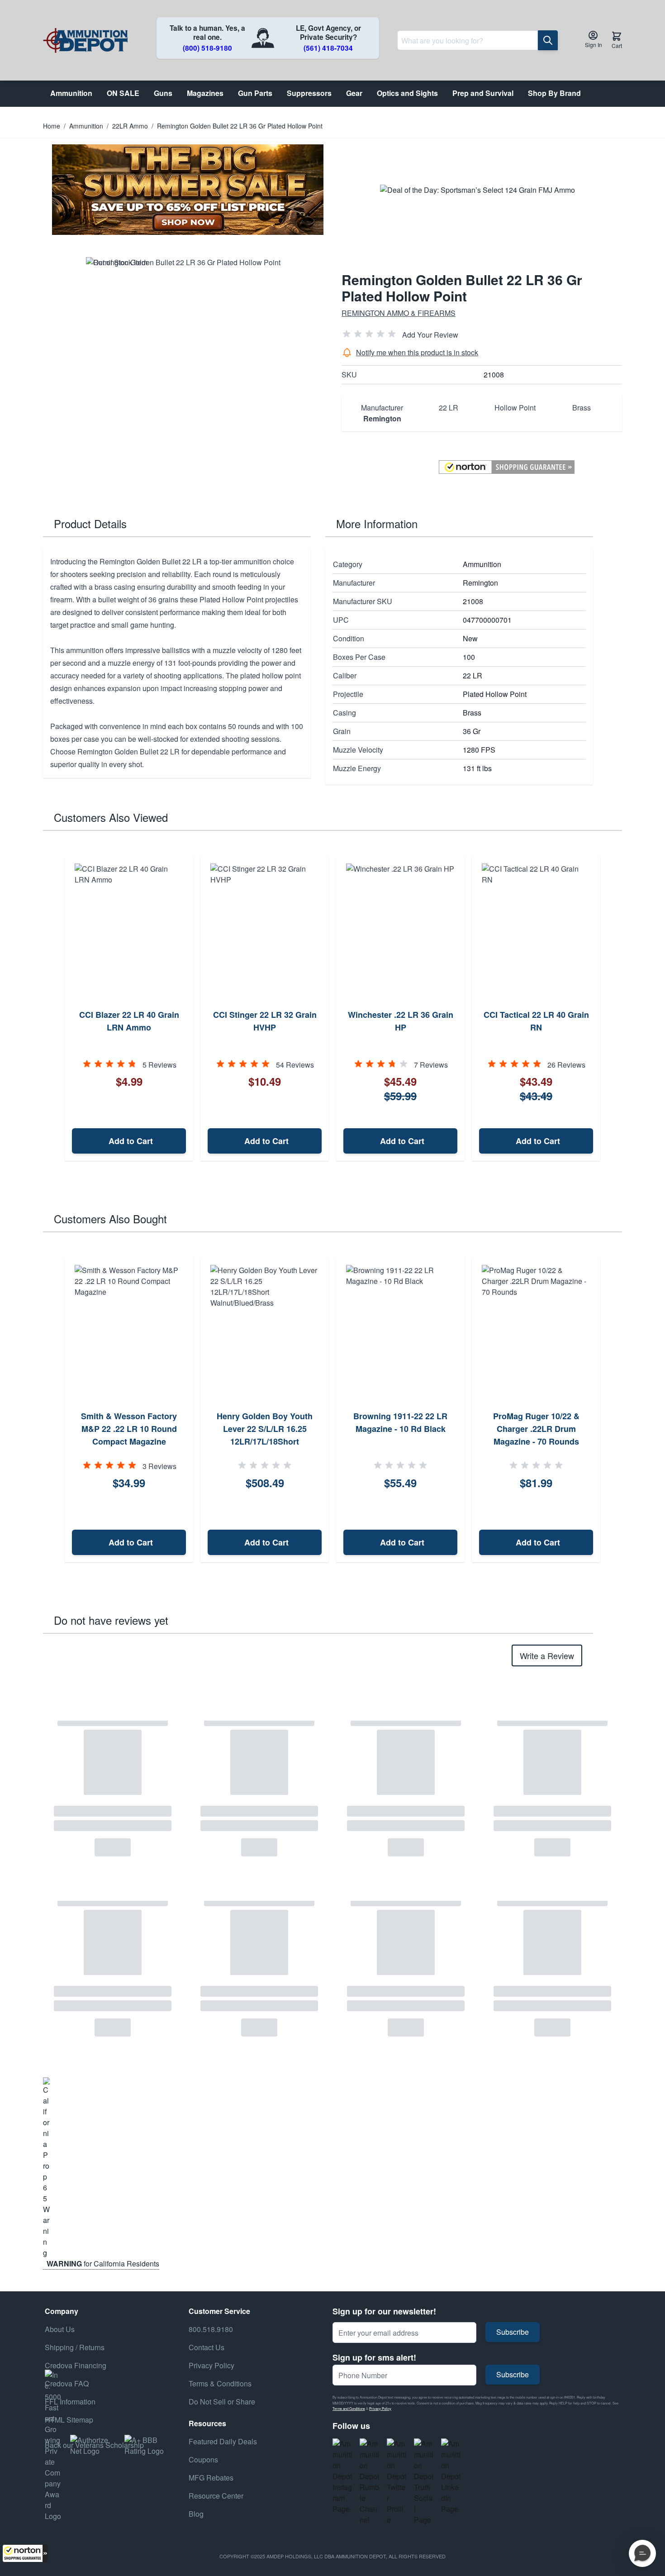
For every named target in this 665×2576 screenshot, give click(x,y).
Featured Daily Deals (223, 2441)
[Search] (548, 40)
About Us (60, 2329)
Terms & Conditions (220, 2383)
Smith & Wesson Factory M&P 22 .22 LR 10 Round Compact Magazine (129, 1429)
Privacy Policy (380, 2408)
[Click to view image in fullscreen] (183, 354)
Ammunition (86, 126)
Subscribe (513, 2332)
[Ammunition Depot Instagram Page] (342, 2476)
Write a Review (547, 1655)
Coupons (203, 2459)
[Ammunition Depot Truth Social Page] (424, 2482)
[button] (25, 2553)
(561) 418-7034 (328, 48)
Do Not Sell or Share (222, 2402)
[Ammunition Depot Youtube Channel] (370, 2482)
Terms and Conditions (349, 2408)
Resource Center (216, 2496)
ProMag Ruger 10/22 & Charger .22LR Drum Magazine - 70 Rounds (536, 1429)
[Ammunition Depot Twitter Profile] (397, 2482)
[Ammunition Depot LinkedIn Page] (451, 2476)
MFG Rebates (211, 2478)
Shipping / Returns (75, 2347)
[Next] (612, 1009)
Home (52, 126)
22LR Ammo (130, 126)
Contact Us (207, 2347)
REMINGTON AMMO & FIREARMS (399, 313)
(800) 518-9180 (207, 48)
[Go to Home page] (85, 41)
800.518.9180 (211, 2329)
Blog (196, 2514)
